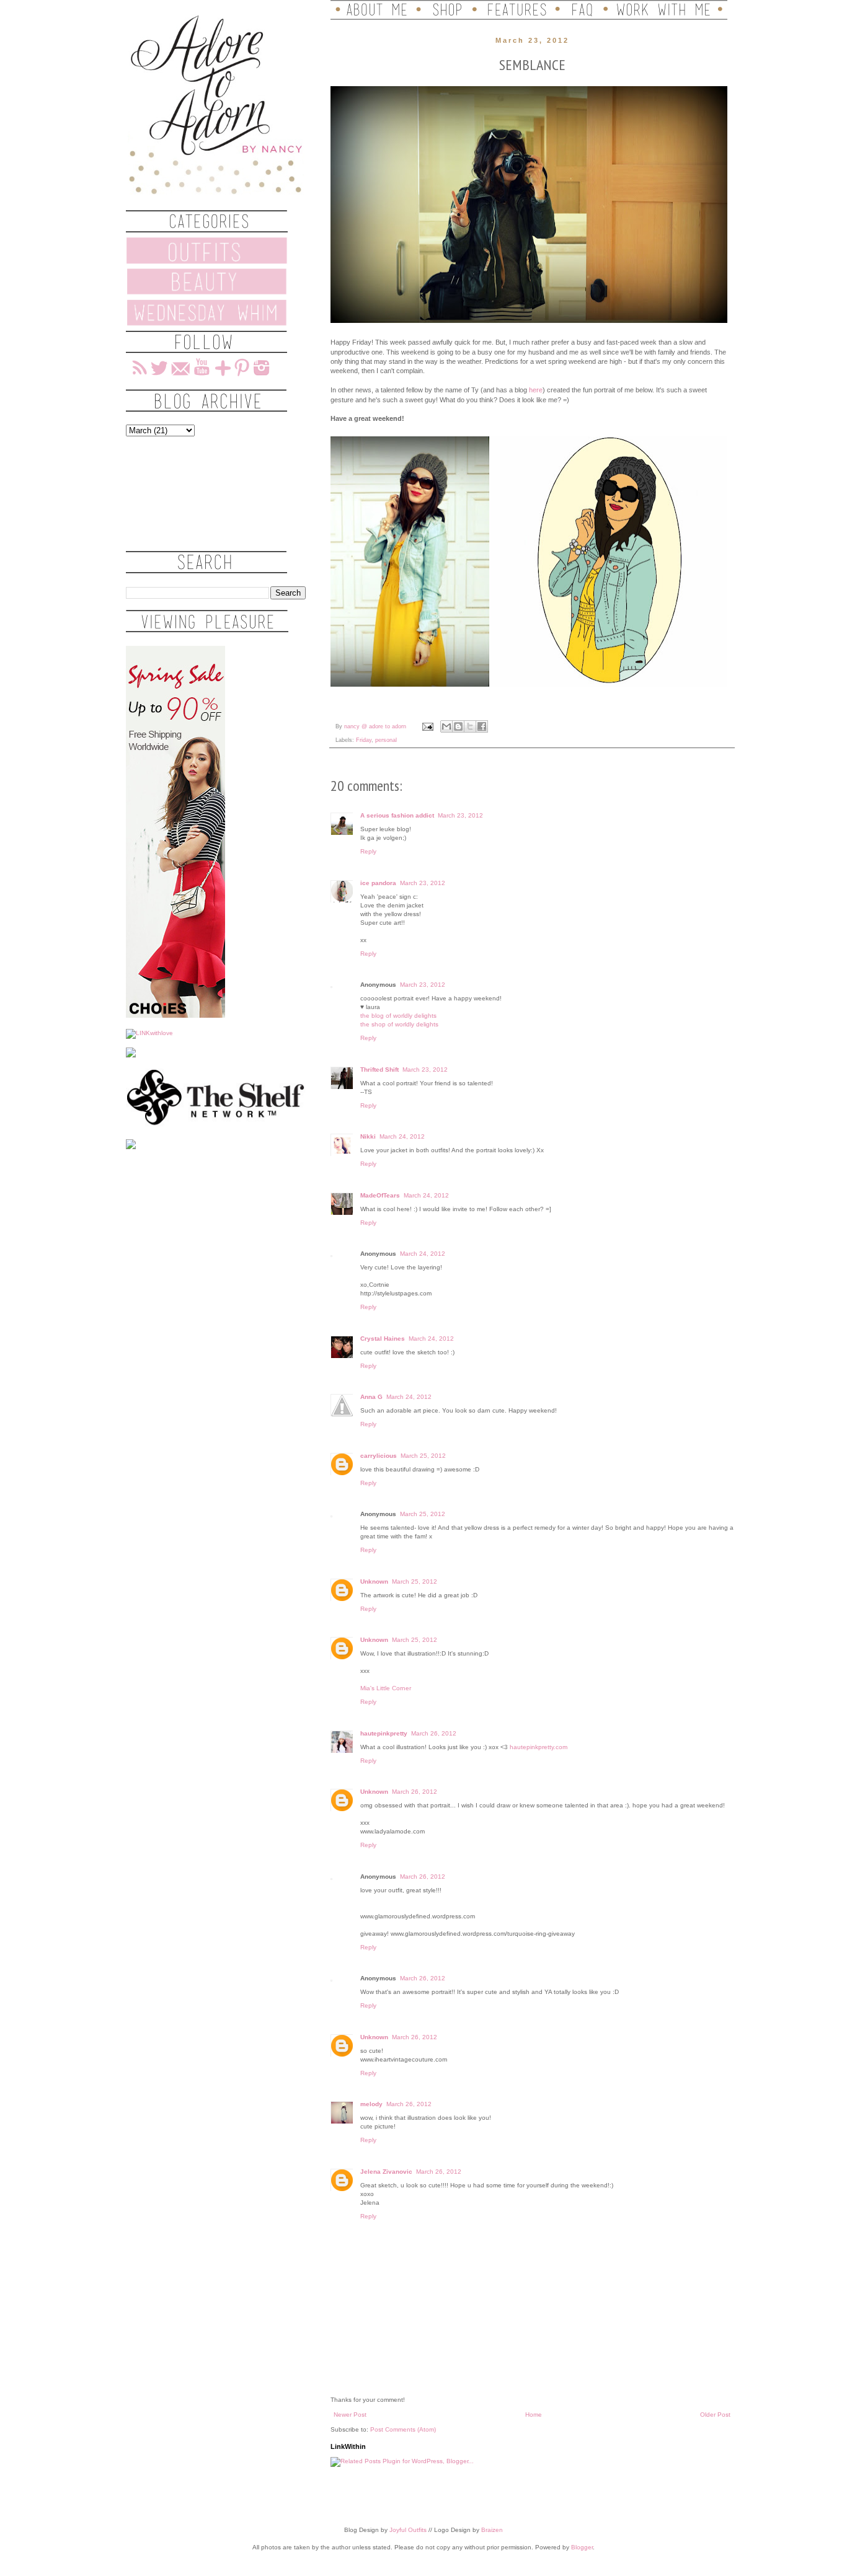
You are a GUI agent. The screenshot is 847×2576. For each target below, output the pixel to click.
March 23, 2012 (460, 815)
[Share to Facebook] (482, 726)
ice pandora (378, 883)
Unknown (374, 1581)
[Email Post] (427, 726)
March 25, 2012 (423, 1456)
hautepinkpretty (384, 1733)
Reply (368, 851)
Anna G (371, 1397)
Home (534, 2415)
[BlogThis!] (458, 726)
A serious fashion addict (397, 815)
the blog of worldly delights (398, 1016)
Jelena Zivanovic (386, 2172)
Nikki (368, 1136)
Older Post (715, 2415)
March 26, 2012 (434, 1733)
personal (386, 740)
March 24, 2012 (402, 1136)
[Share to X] (470, 726)
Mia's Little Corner (386, 1688)
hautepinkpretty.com (539, 1747)
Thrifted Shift (379, 1070)
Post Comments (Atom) (403, 2429)
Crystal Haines (383, 1339)
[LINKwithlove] (149, 1033)
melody (371, 2104)
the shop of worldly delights (399, 1024)
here (536, 390)
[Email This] (446, 726)
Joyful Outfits (408, 2530)
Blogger (582, 2547)
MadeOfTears (380, 1195)
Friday (364, 740)
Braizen (492, 2530)
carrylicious (379, 1456)
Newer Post (350, 2415)
